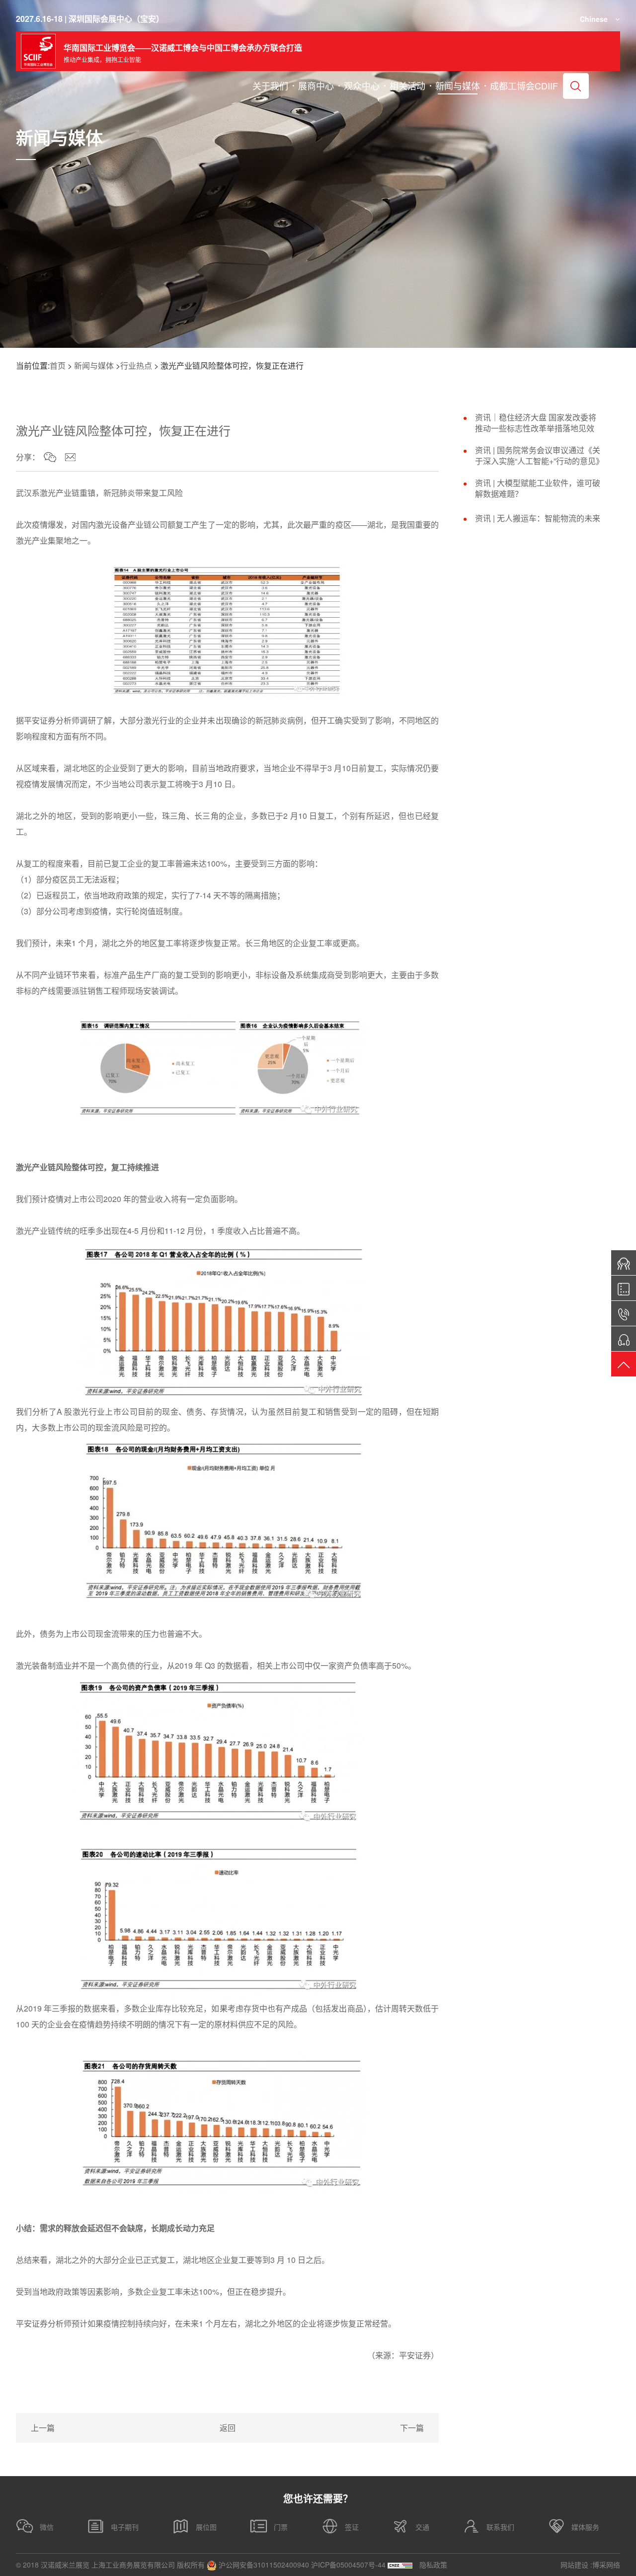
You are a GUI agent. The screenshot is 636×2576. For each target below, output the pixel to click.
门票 (281, 2527)
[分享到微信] (50, 457)
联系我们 (500, 2527)
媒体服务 (585, 2527)
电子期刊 (125, 2527)
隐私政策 (433, 2565)
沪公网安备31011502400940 (263, 2565)
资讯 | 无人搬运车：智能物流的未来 (538, 518)
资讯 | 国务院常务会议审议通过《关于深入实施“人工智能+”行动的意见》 (539, 456)
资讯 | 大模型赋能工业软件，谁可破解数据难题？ (538, 488)
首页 (58, 365)
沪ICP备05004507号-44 (348, 2565)
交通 (422, 2527)
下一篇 (412, 2428)
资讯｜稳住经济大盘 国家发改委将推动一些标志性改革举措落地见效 (536, 423)
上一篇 (43, 2428)
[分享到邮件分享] (70, 457)
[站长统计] (400, 2565)
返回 (228, 2428)
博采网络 (606, 2565)
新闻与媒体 (94, 365)
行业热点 (136, 365)
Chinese (594, 19)
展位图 (206, 2527)
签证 (352, 2527)
